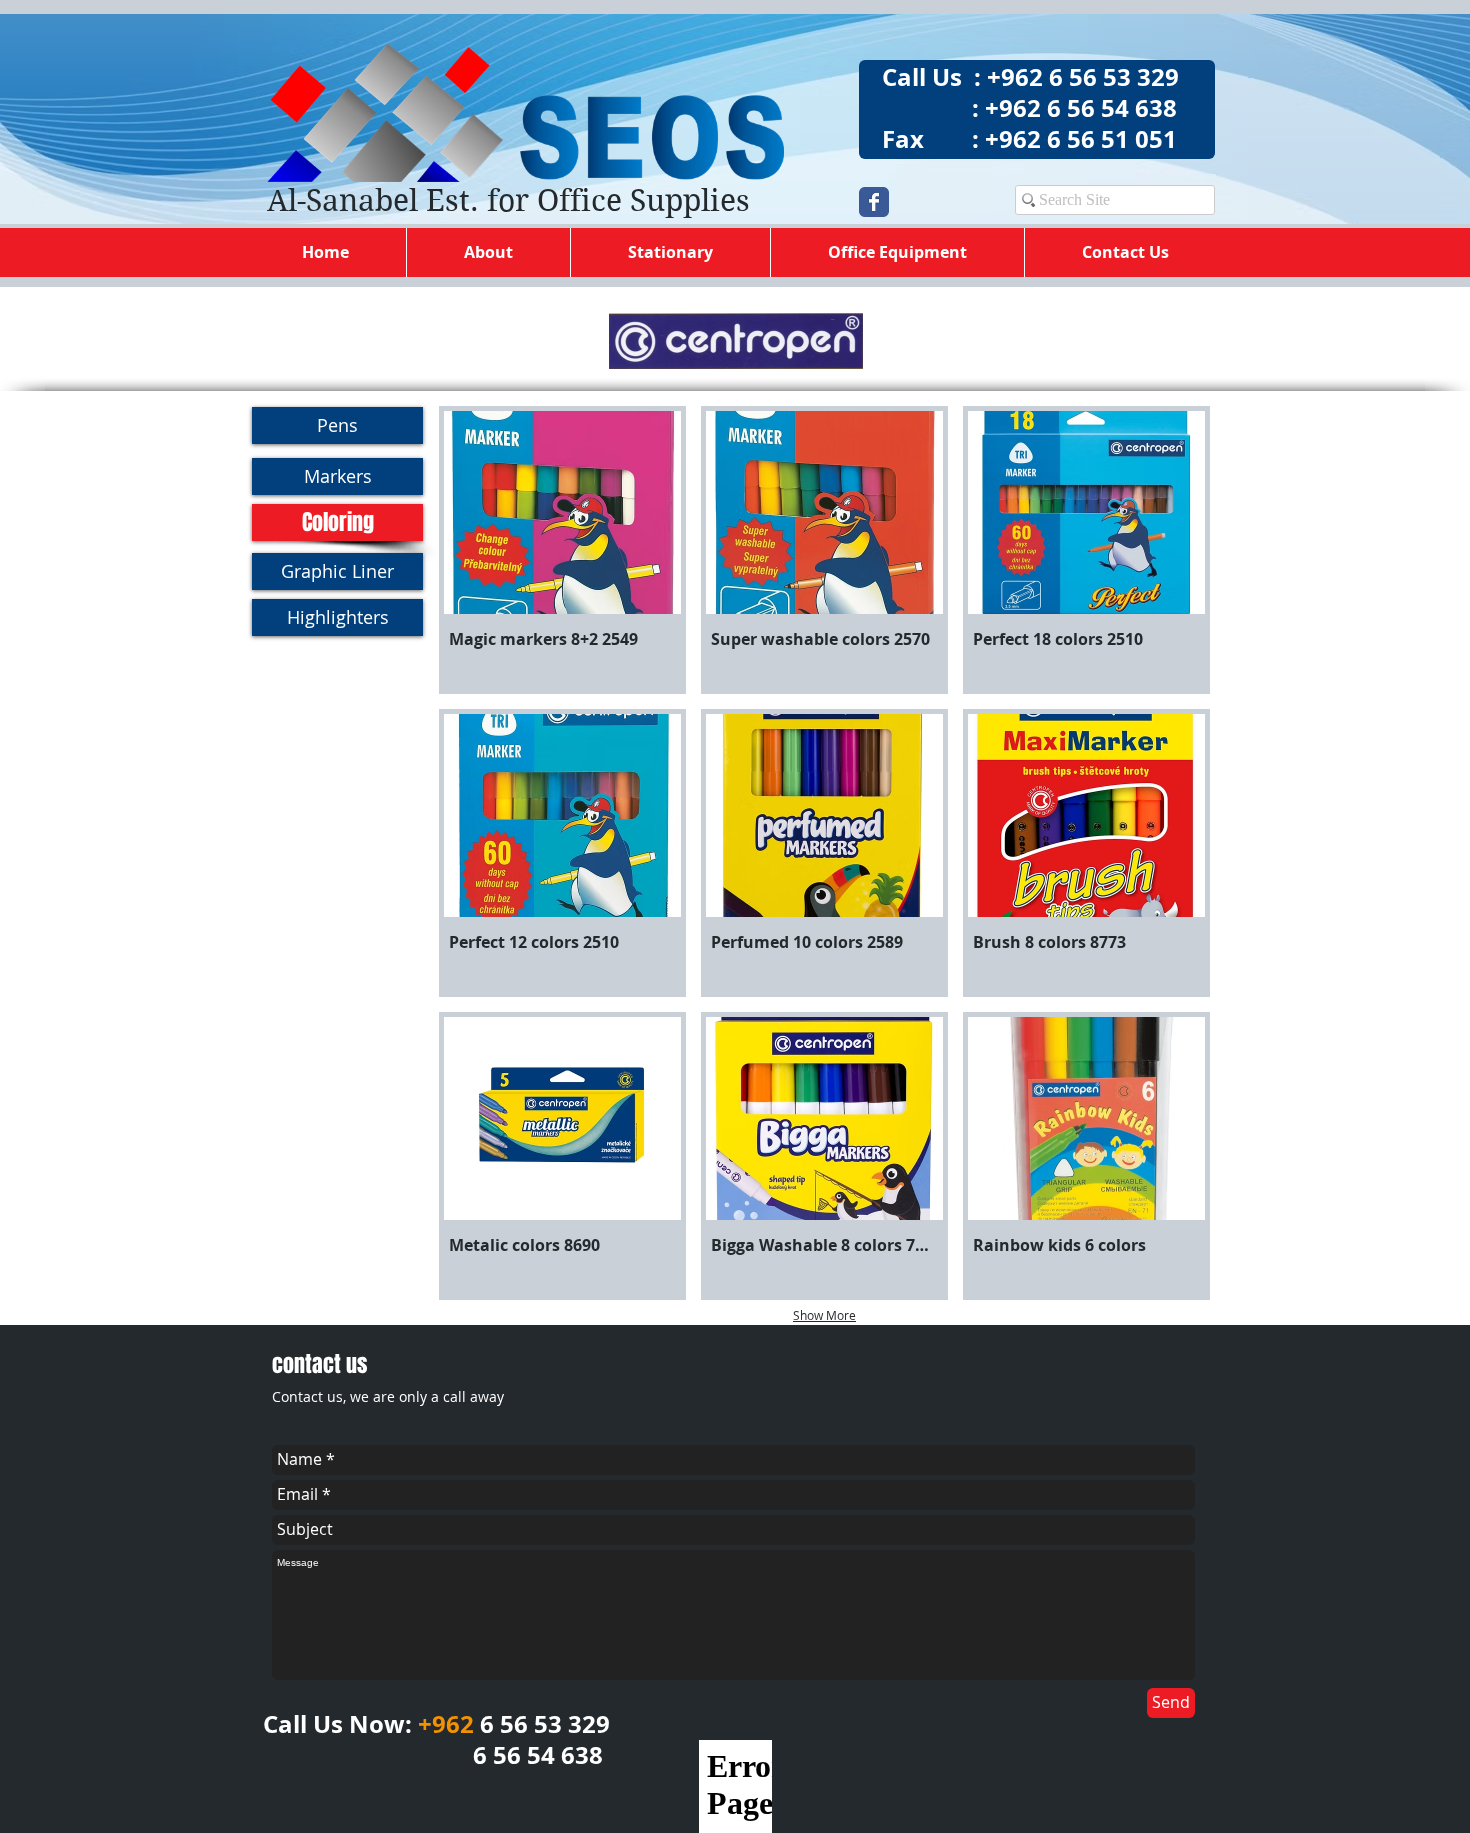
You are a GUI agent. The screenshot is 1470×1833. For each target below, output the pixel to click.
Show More (824, 1315)
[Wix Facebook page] (874, 202)
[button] (562, 550)
